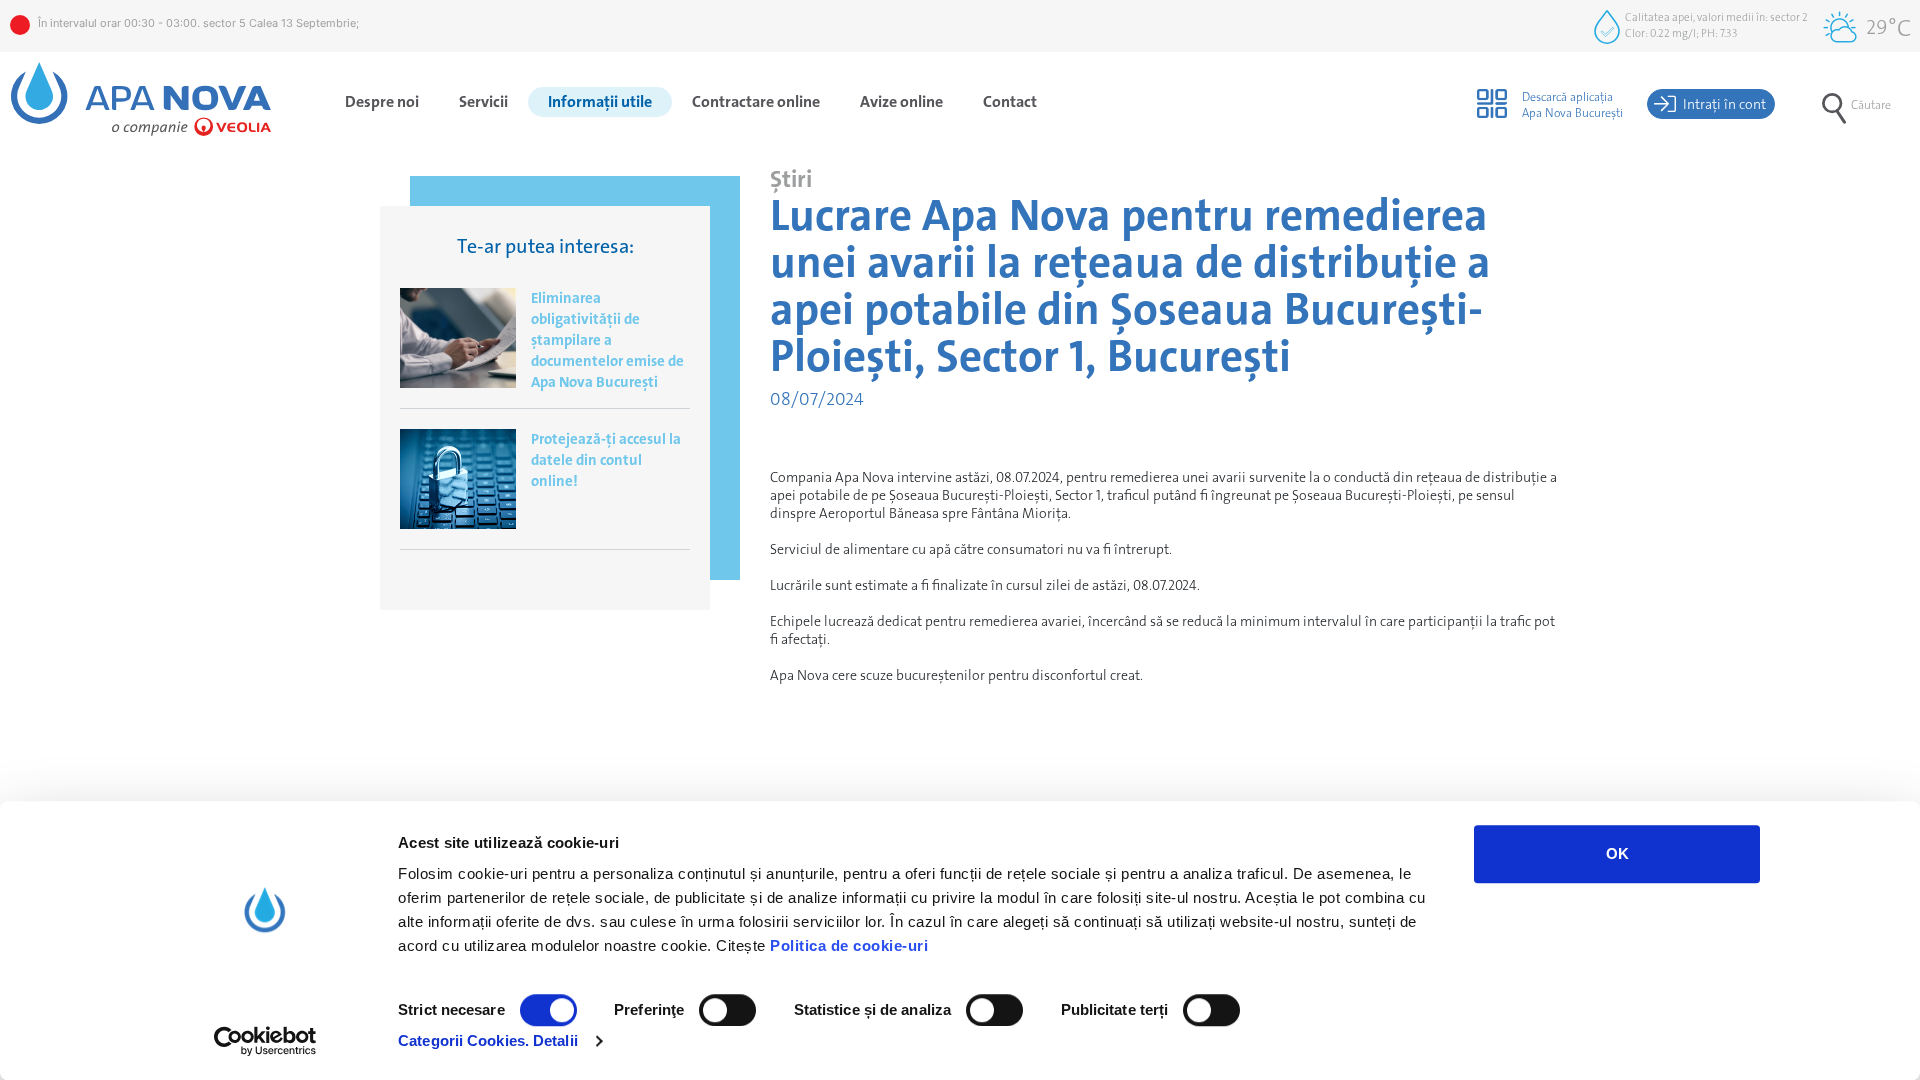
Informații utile (600, 101)
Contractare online (756, 101)
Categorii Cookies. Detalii (488, 1040)
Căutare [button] (1871, 105)
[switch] (727, 1010)
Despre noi (382, 101)
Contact (1010, 101)
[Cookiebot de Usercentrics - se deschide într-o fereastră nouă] (265, 1041)
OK (1617, 853)
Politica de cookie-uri (849, 945)
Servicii (483, 101)
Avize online (901, 101)
